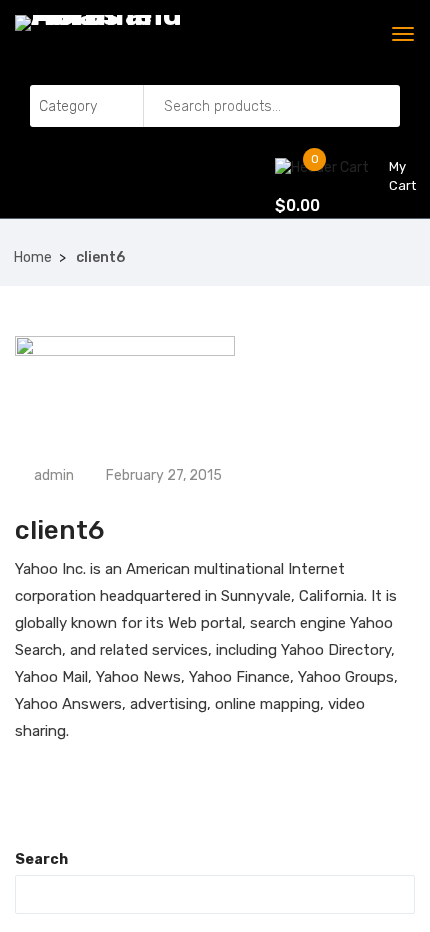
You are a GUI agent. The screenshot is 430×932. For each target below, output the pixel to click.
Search (41, 859)
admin (52, 475)
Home (33, 257)
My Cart (394, 176)
